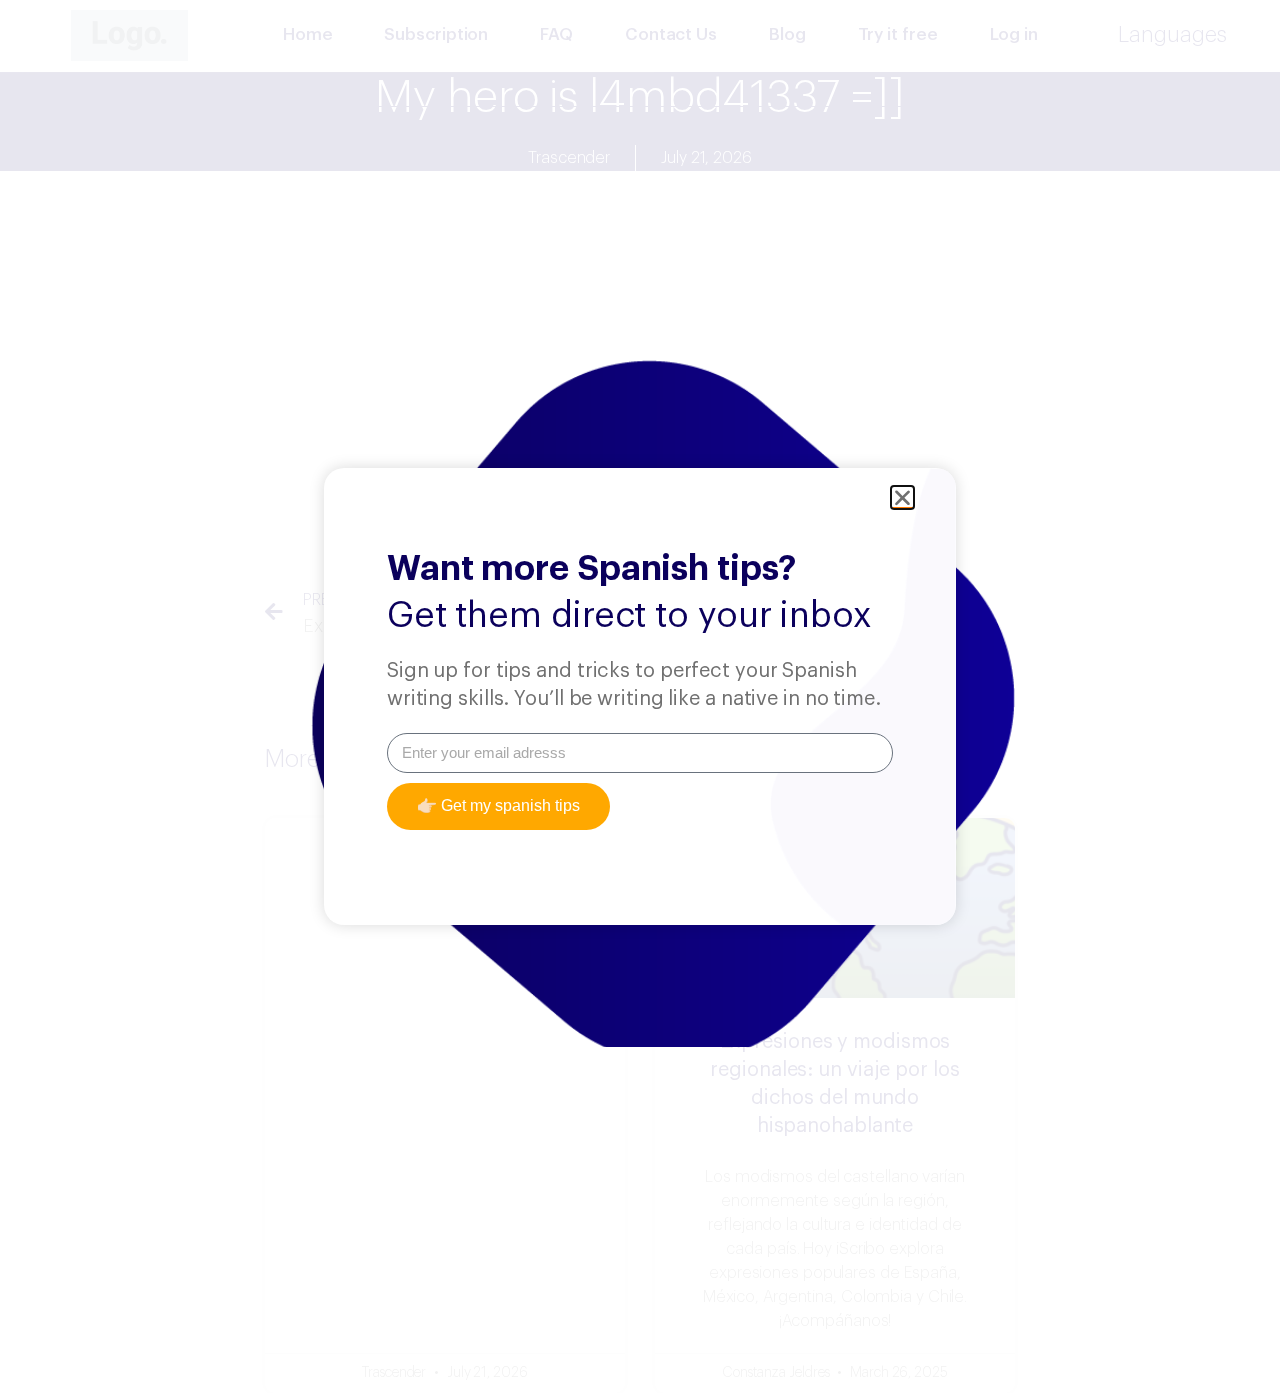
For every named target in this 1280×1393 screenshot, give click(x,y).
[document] (640, 696)
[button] (902, 497)
